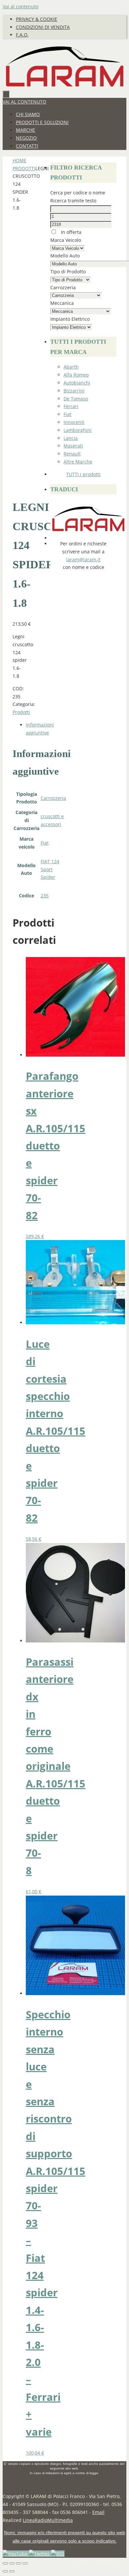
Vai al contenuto (21, 6)
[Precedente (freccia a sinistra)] (5, 2571)
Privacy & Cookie (37, 19)
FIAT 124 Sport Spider (50, 869)
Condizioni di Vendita (43, 27)
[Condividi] (19, 2563)
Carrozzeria (53, 798)
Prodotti (24, 168)
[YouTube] (16, 2554)
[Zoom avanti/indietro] (5, 2563)
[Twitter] (40, 2554)
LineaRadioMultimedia (48, 2520)
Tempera (84, 2561)
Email (98, 2512)
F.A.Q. (22, 35)
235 (45, 896)
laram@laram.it (83, 559)
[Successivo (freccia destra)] (12, 2571)
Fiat (45, 843)
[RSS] (58, 2554)
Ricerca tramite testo (73, 201)
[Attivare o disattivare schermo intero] (12, 2563)
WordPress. (108, 2561)
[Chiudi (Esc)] (25, 2563)
